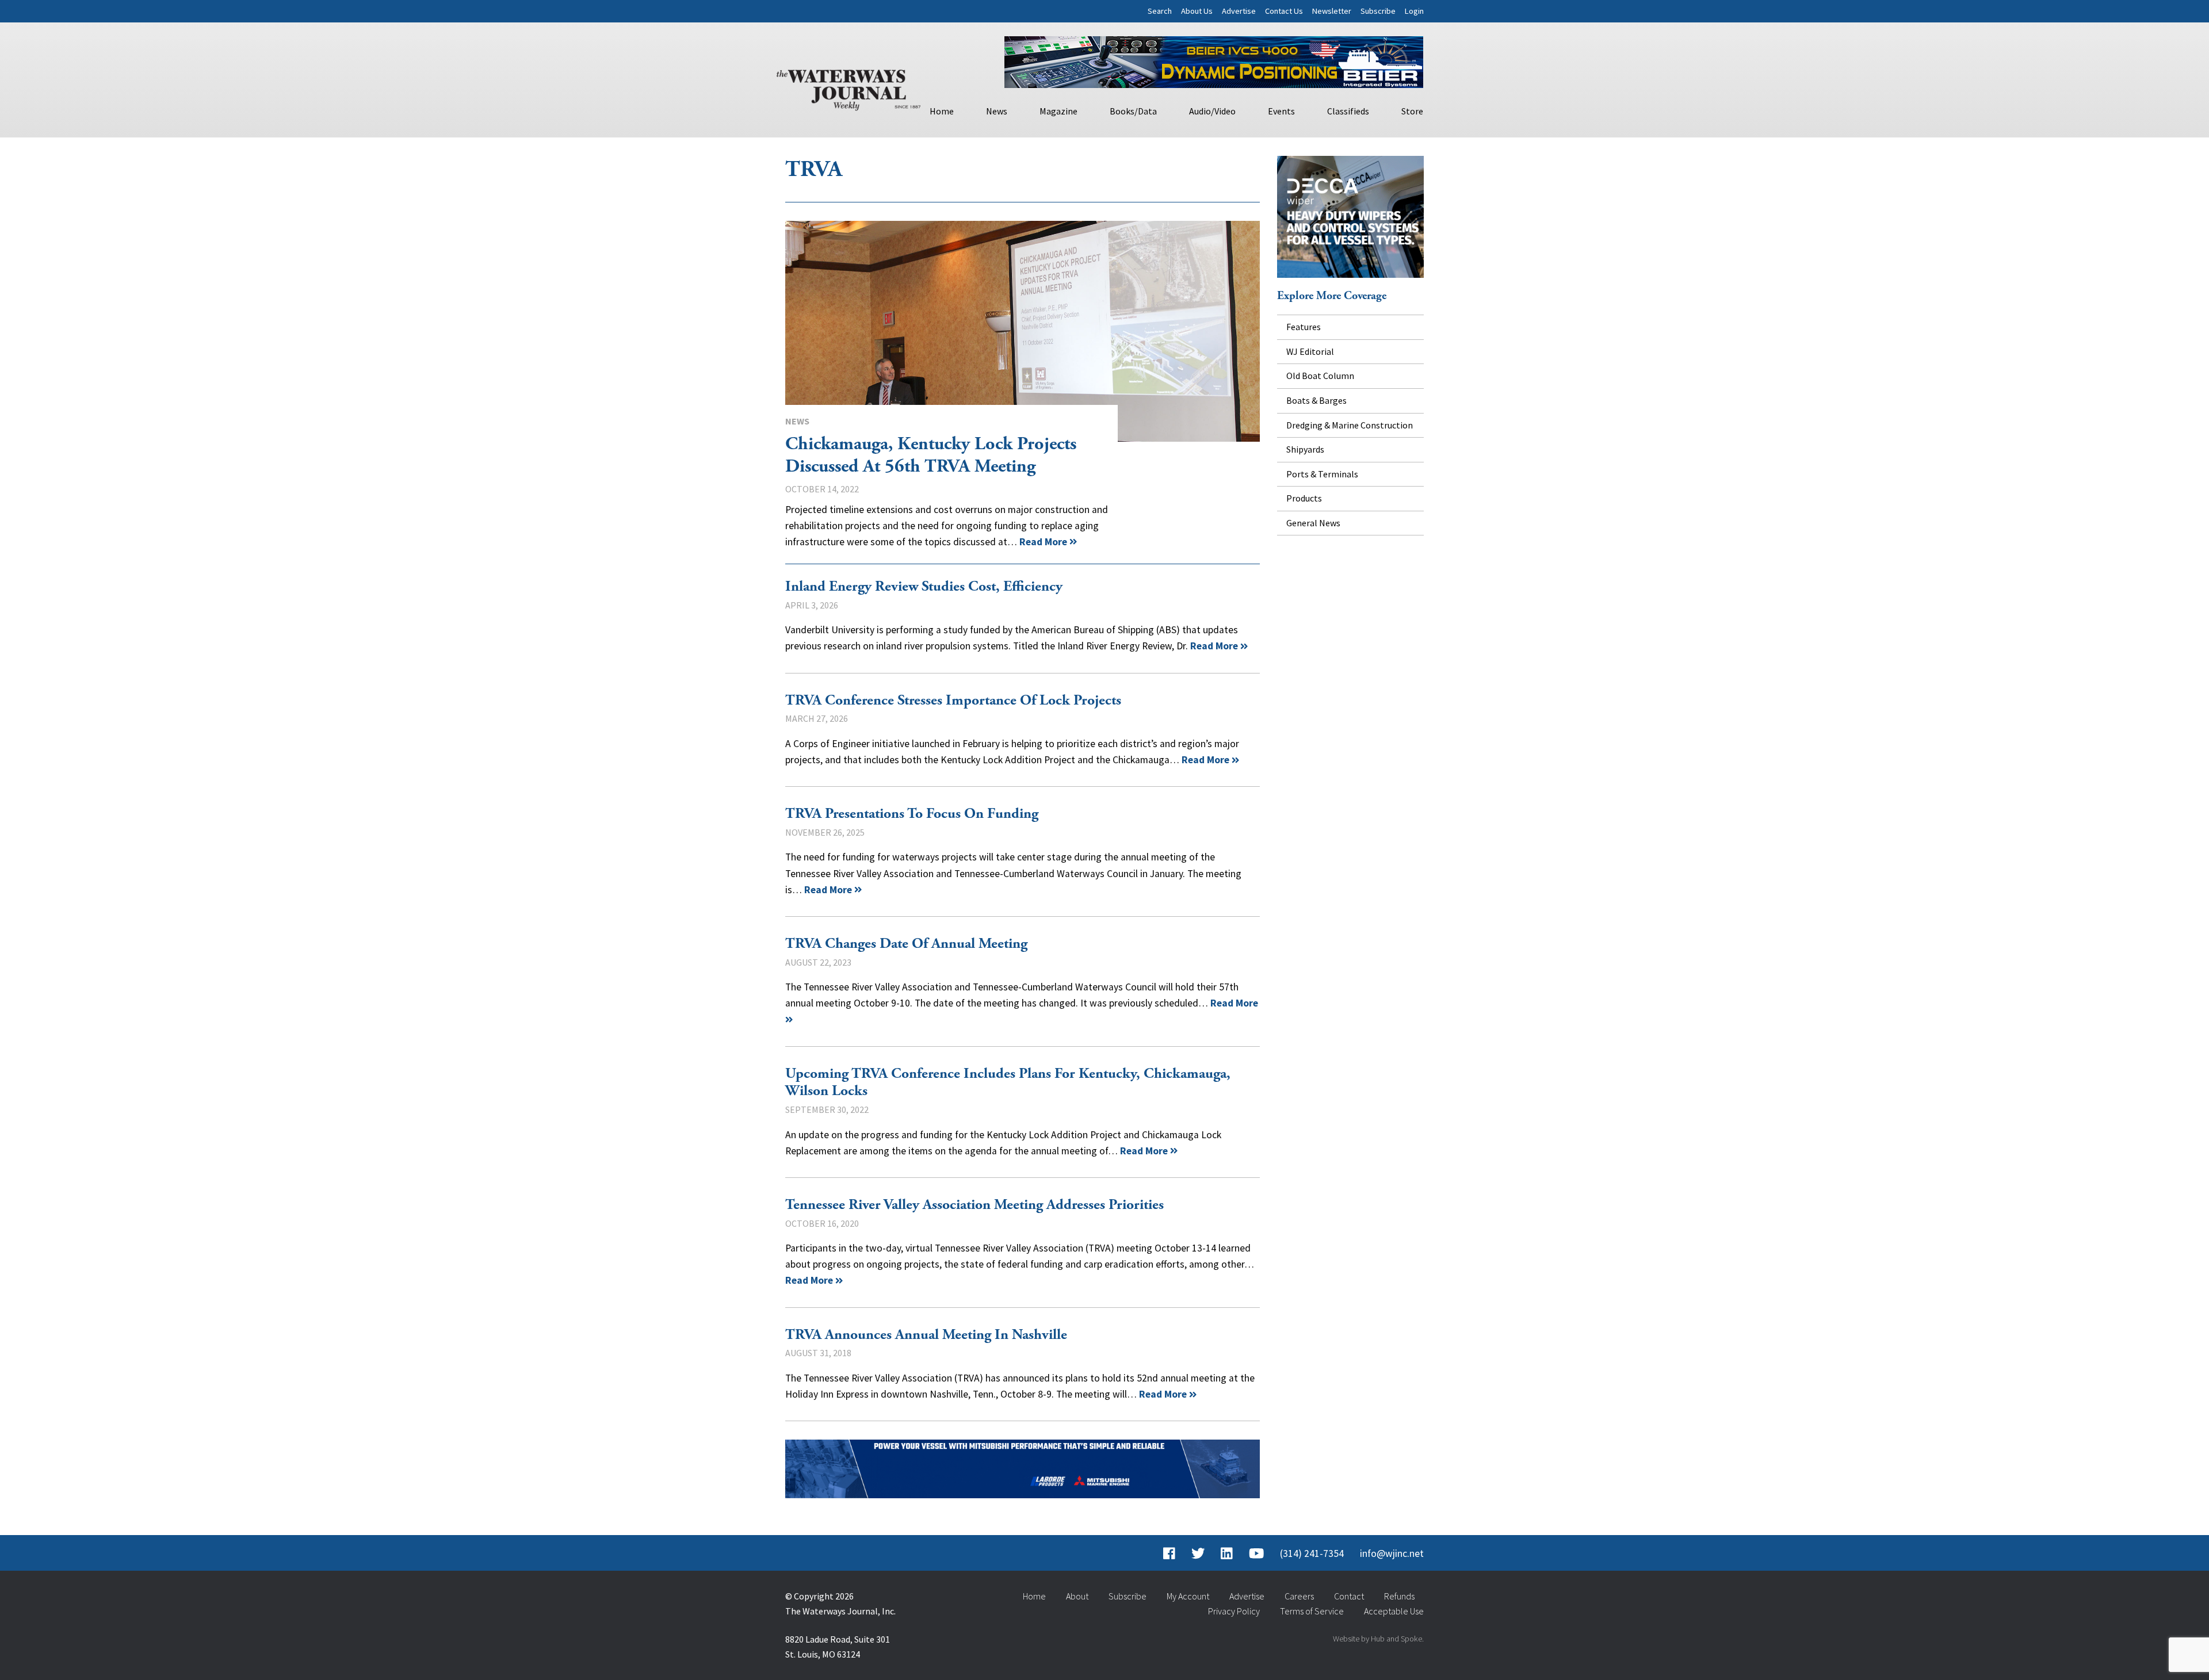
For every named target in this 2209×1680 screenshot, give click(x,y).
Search (1160, 11)
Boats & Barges (1316, 400)
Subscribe (1378, 11)
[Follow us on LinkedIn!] (1227, 1553)
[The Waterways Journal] (849, 87)
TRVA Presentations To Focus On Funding (912, 814)
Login (1414, 11)
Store (1412, 111)
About (1077, 1596)
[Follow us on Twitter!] (1198, 1553)
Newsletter (1332, 11)
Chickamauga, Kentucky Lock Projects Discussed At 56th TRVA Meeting (1023, 331)
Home (942, 111)
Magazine (1058, 111)
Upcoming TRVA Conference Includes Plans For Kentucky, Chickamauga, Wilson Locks (1008, 1083)
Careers (1299, 1596)
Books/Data (1133, 111)
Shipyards (1305, 449)
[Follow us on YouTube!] (1256, 1553)
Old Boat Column (1320, 376)
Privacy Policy (1234, 1611)
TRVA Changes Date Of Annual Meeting (906, 944)
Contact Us (1284, 11)
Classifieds (1348, 111)
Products (1304, 498)
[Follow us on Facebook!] (1169, 1553)
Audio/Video (1212, 111)
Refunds (1399, 1596)
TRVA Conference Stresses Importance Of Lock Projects (953, 701)
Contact (1349, 1596)
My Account (1188, 1596)
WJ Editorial (1310, 351)
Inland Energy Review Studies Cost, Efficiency (924, 587)
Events (1281, 111)
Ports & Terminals (1322, 474)
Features (1304, 327)
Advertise (1239, 11)
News (997, 111)
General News (1313, 523)
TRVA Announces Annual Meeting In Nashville (926, 1335)
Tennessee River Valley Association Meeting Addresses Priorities (974, 1205)
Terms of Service (1312, 1611)
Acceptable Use (1394, 1611)
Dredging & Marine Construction (1350, 425)
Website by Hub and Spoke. (1378, 1639)
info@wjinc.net (1392, 1553)
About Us (1197, 11)
